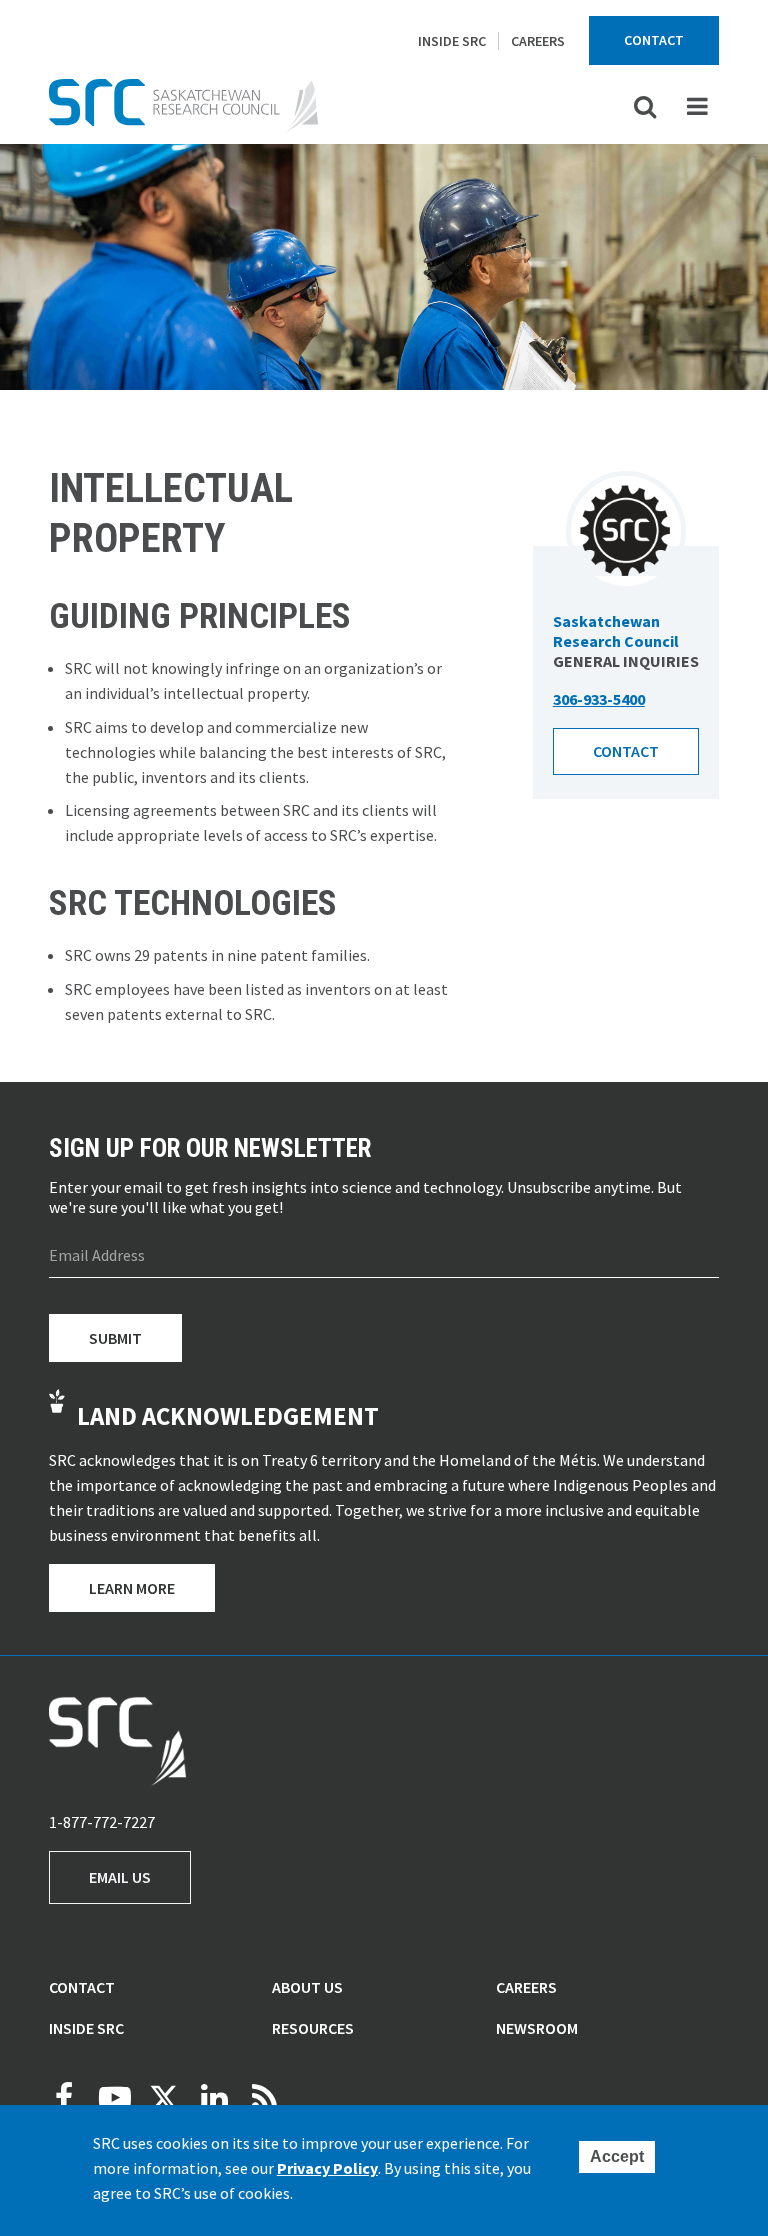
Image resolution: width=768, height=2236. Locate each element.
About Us (307, 1987)
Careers (538, 41)
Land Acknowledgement (228, 1416)
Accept (617, 2156)
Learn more (132, 1588)
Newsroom (537, 2028)
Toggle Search (645, 106)
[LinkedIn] (214, 2098)
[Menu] (697, 106)
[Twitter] (164, 2098)
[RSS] (264, 2098)
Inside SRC (452, 41)
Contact (654, 40)
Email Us (120, 1877)
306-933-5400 (599, 699)
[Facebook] (64, 2098)
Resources (313, 2028)
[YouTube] (114, 2098)
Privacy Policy (327, 2168)
